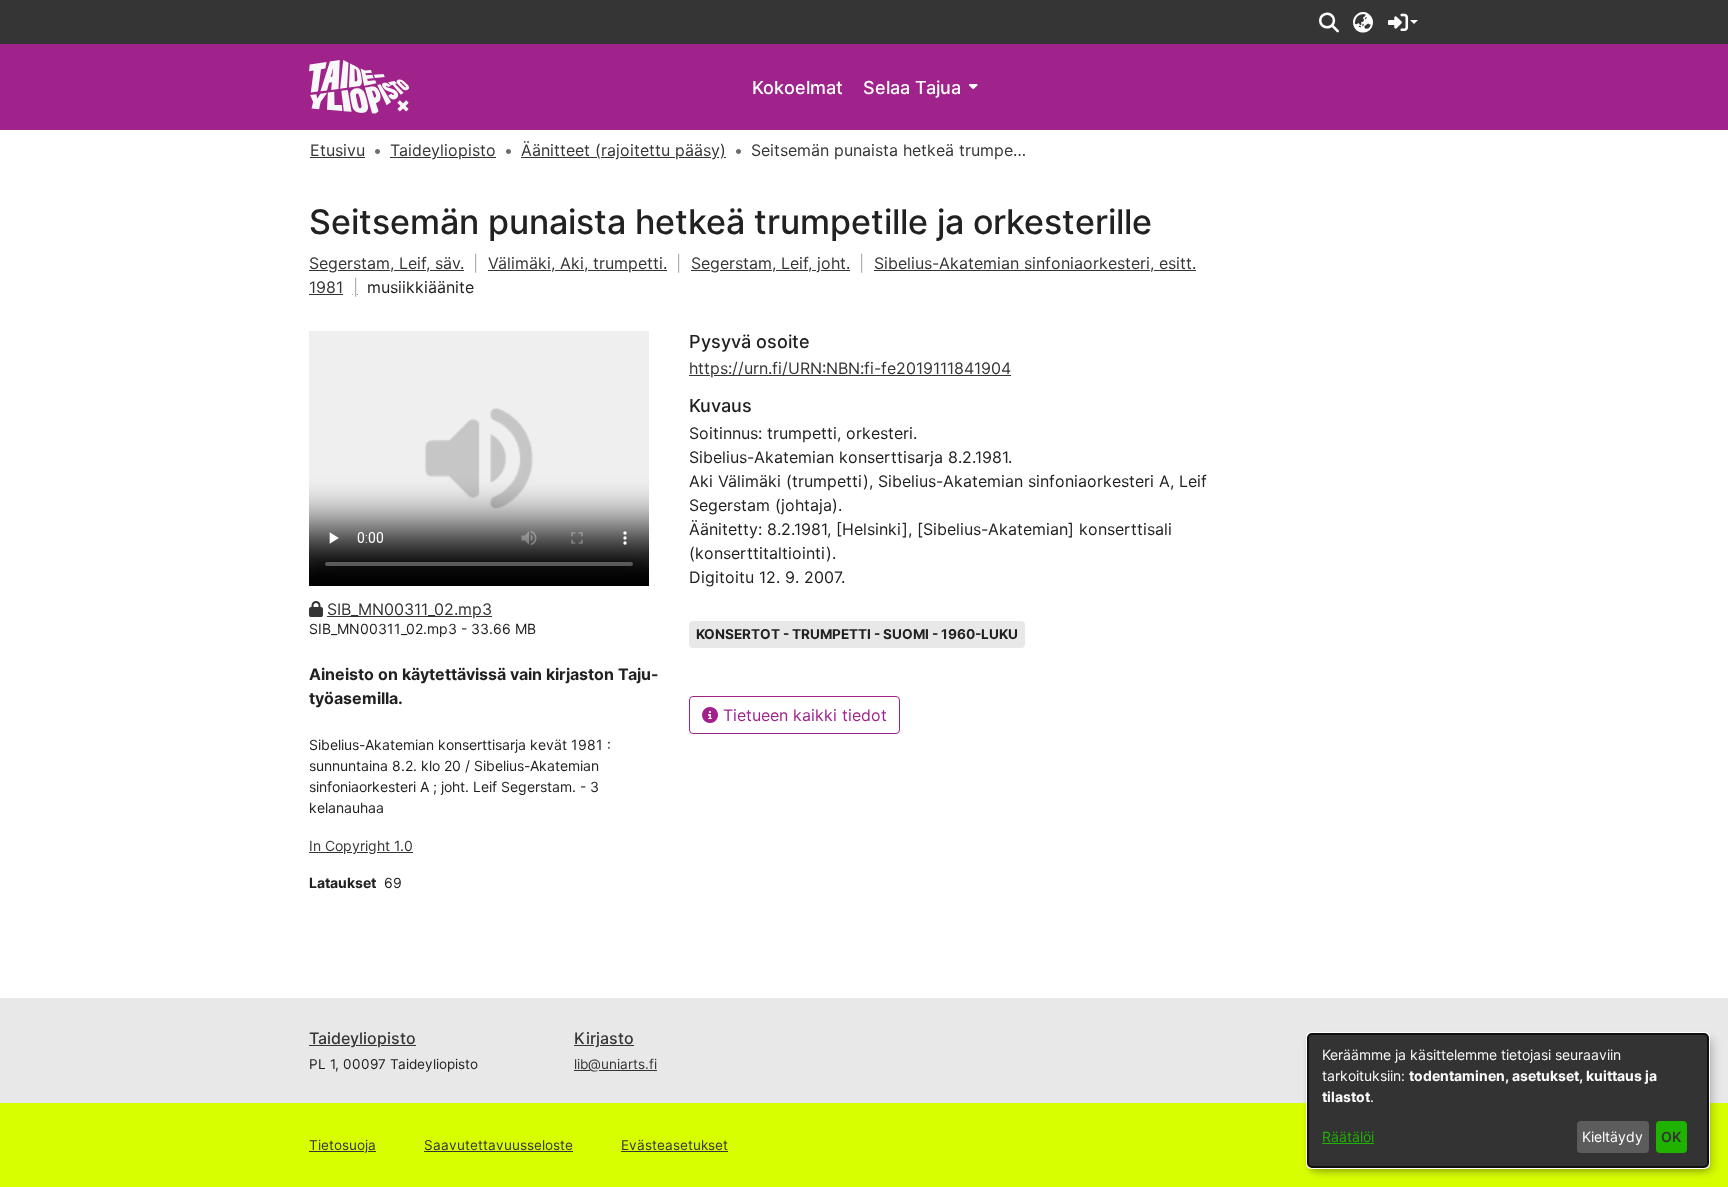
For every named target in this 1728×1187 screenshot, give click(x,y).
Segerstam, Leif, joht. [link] (770, 263)
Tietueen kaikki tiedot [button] (802, 715)
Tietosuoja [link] (342, 1145)
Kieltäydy (1612, 1136)
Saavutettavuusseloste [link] (498, 1145)
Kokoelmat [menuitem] (797, 87)
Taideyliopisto (362, 1038)
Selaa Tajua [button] (912, 87)
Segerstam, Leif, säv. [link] (386, 263)
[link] (359, 85)
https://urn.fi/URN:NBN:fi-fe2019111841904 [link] (850, 368)
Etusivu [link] (337, 150)
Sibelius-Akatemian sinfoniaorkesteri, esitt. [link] (1035, 263)
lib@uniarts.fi (615, 1064)
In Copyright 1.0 (361, 845)
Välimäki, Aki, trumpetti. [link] (577, 263)
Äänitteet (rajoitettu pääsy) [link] (623, 150)
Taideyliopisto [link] (443, 150)
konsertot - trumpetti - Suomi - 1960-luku (857, 634)
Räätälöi (1348, 1136)
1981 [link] (326, 287)
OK (1671, 1136)
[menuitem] (920, 87)
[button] (1328, 22)
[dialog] (1508, 1100)
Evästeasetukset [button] (674, 1145)
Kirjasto (604, 1038)
